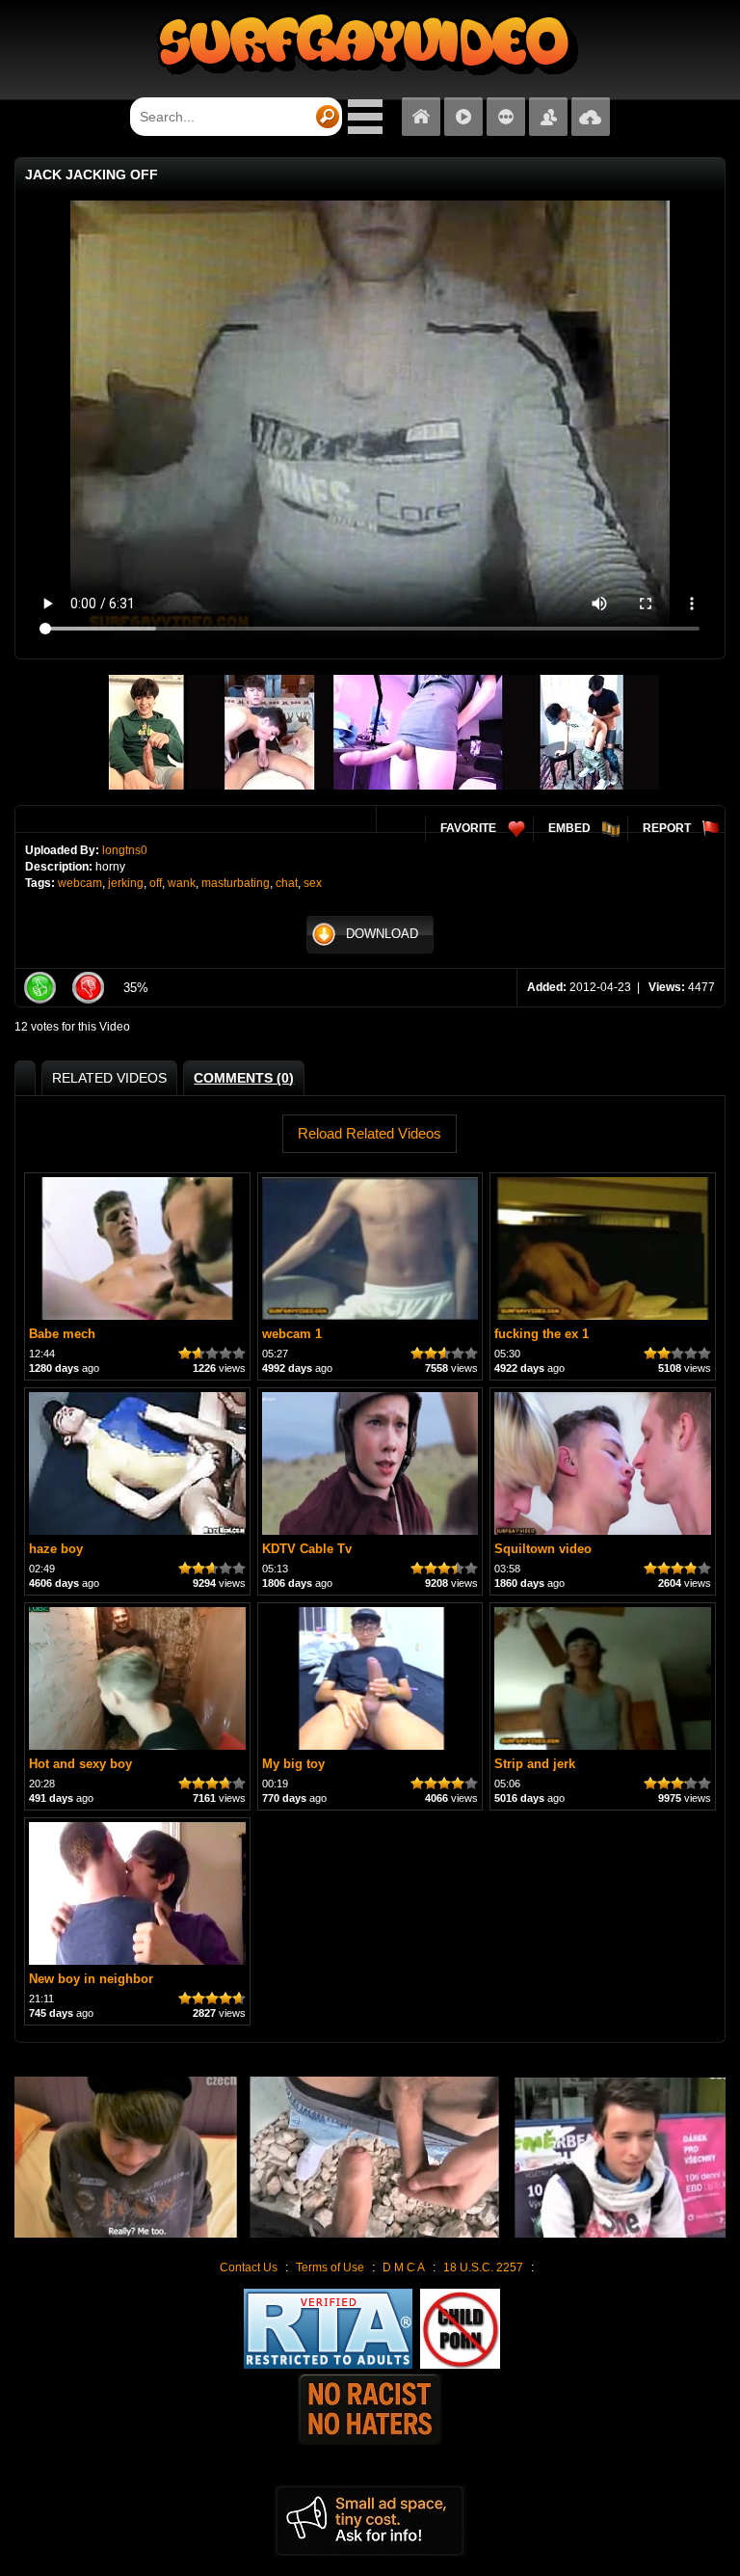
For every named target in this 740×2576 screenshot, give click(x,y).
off (156, 883)
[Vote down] (88, 988)
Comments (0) (244, 1078)
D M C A (404, 2267)
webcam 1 (292, 1334)
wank (182, 883)
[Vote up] (40, 988)
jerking (126, 883)
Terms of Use (330, 2267)
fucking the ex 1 (542, 1334)
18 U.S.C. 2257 (483, 2267)
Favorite (468, 828)
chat (287, 883)
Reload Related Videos (370, 1133)
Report (667, 828)
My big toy (293, 1764)
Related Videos (109, 1078)
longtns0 (125, 850)
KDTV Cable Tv (307, 1549)
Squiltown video (543, 1549)
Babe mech (62, 1334)
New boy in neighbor (91, 1979)
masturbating (236, 883)
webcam (80, 883)
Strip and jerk (535, 1764)
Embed (569, 828)
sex (313, 883)
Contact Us (249, 2267)
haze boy (56, 1549)
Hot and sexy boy (80, 1764)
